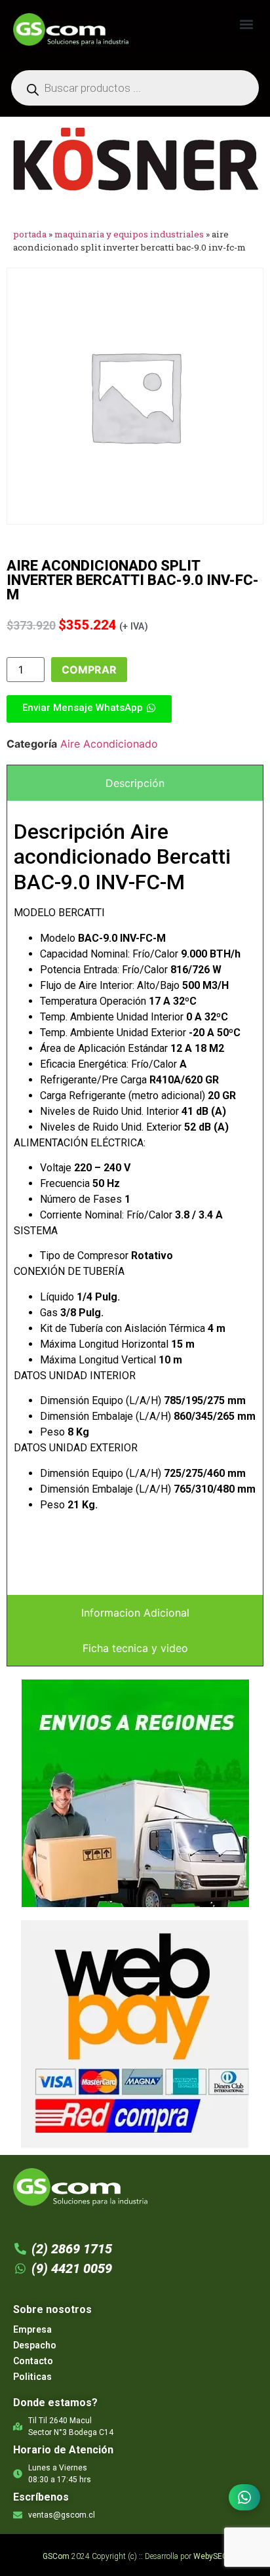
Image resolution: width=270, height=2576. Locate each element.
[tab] (135, 783)
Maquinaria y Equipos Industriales (129, 234)
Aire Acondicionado (109, 744)
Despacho (35, 2345)
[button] (246, 24)
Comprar (89, 670)
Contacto (33, 2361)
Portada (30, 234)
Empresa (32, 2329)
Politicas (32, 2377)
